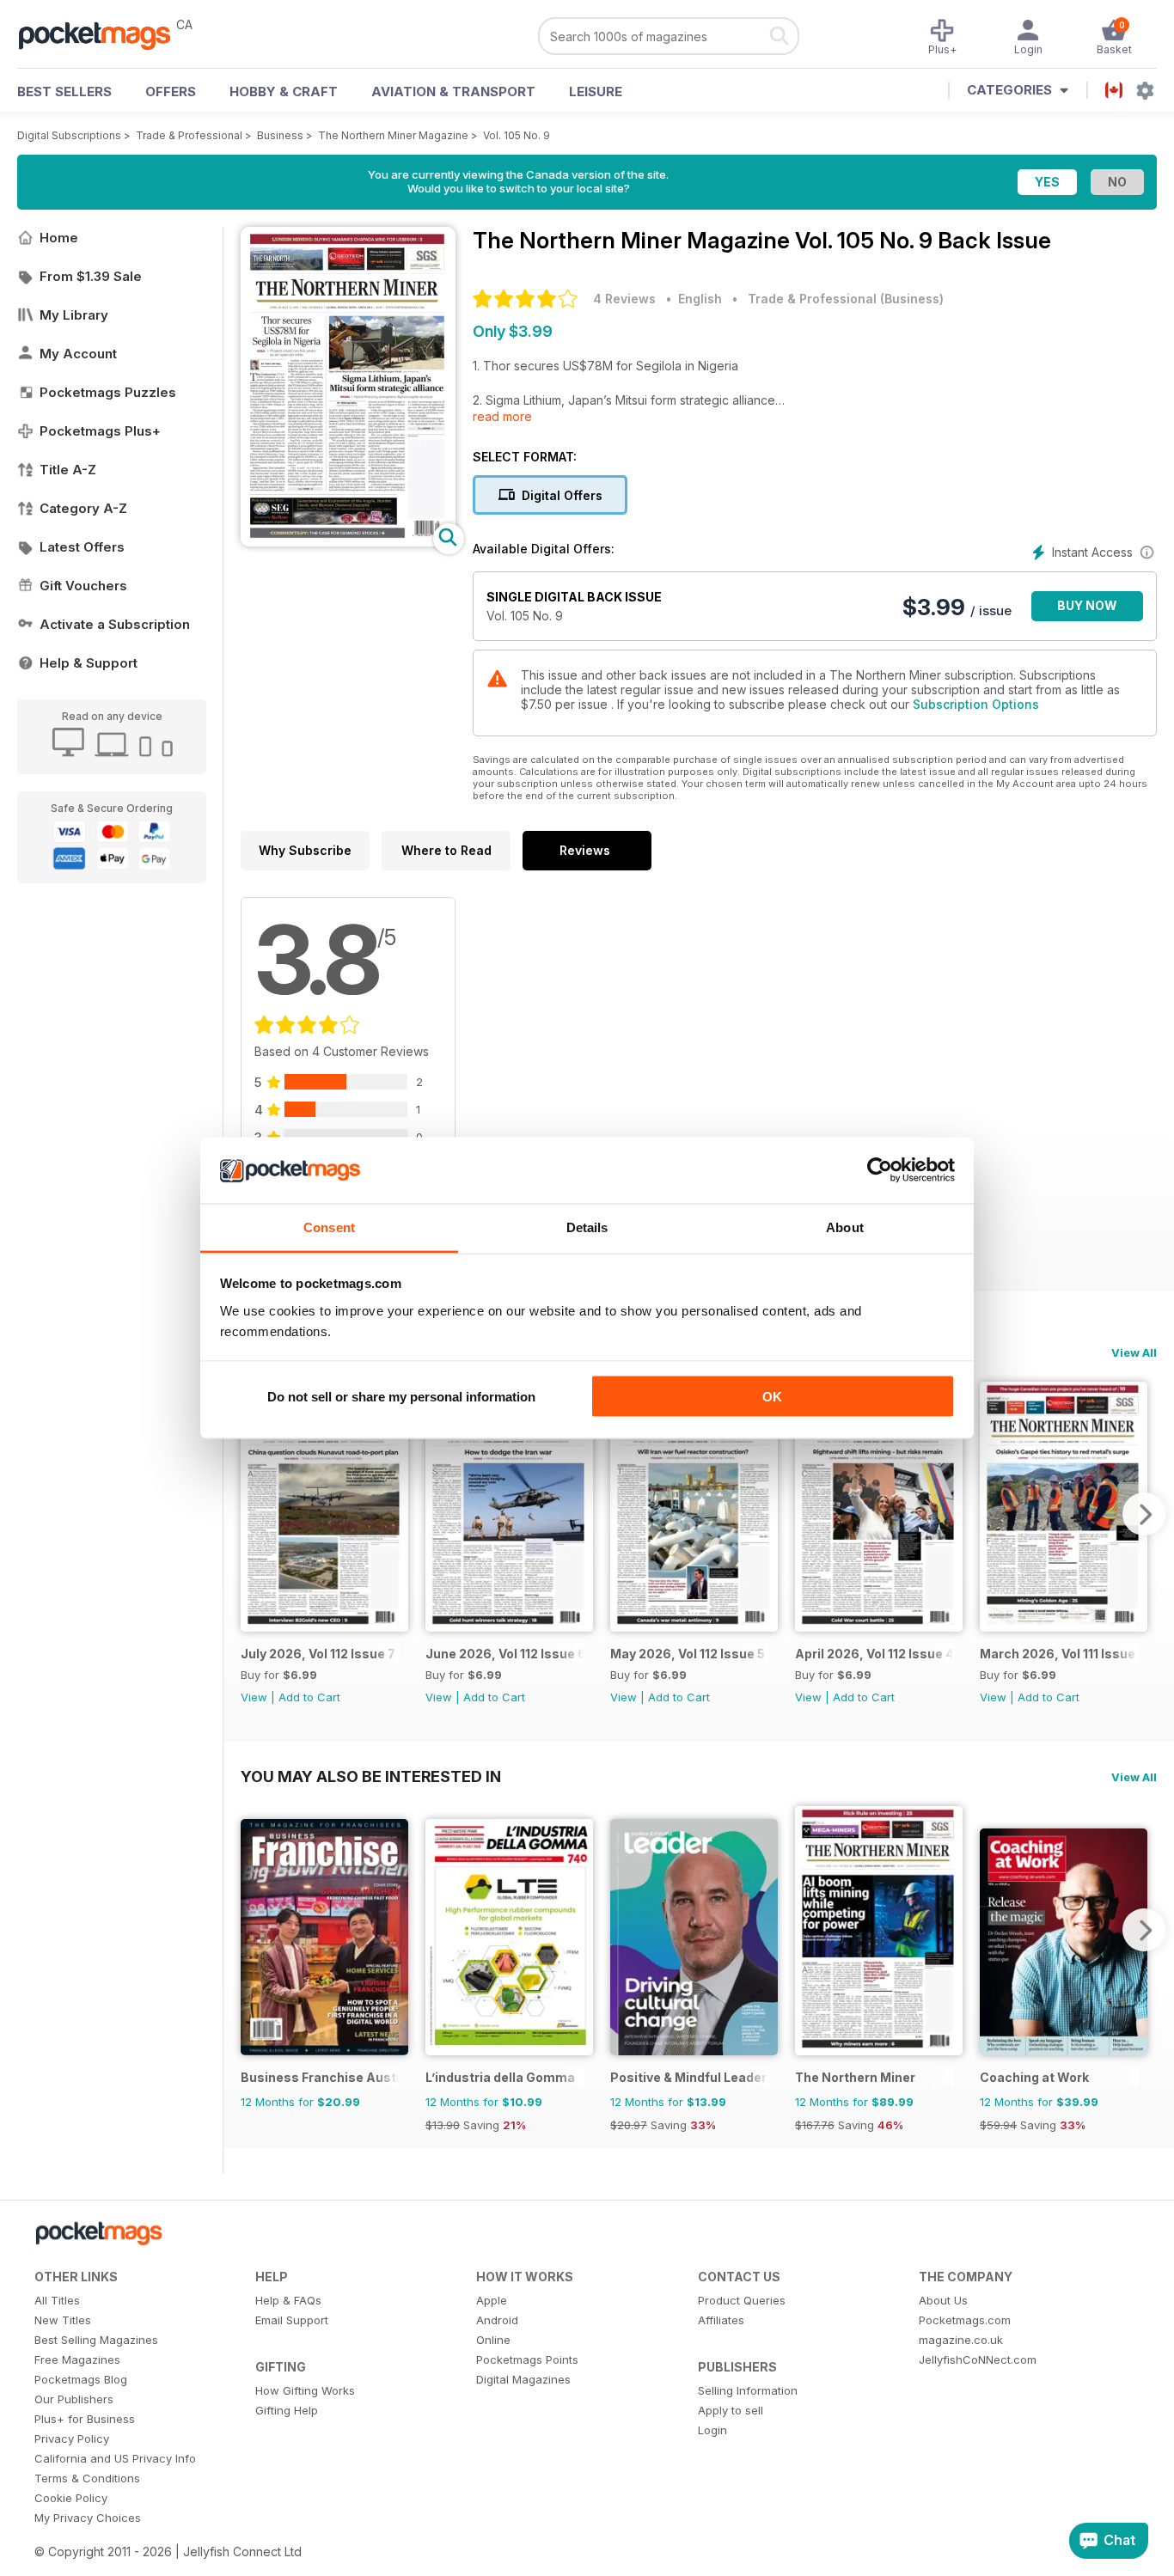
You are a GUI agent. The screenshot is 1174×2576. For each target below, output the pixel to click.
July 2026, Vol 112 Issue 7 (318, 1654)
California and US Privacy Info (115, 2458)
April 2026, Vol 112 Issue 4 (874, 1654)
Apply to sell (731, 2410)
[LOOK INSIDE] (348, 542)
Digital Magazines (523, 2379)
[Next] (1144, 1514)
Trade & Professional (189, 135)
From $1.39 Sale (91, 276)
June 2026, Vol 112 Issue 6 (505, 1654)
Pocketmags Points (527, 2359)
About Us (943, 2300)
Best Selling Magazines (96, 2340)
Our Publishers (74, 2399)
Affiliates (721, 2320)
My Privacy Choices (88, 2518)
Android (497, 2320)
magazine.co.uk (961, 2340)
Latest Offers (82, 547)
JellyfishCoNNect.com (978, 2359)
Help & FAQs (288, 2300)
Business (280, 135)
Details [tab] (587, 1227)
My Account (78, 354)
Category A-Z (83, 508)
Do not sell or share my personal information (401, 1397)
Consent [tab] (329, 1227)
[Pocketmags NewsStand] (103, 34)
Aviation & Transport (453, 92)
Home (59, 238)
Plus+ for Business (85, 2419)
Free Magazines (77, 2359)
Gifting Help (287, 2410)
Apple (492, 2300)
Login (712, 2430)
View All (1134, 1352)
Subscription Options (976, 704)
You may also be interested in (371, 1776)
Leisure (596, 92)
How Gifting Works (305, 2390)
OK (772, 1397)
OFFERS (171, 92)
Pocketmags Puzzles (108, 392)
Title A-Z (68, 470)
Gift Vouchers (83, 586)
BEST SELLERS (64, 92)
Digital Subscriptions (69, 135)
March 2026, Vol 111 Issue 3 (1059, 1654)
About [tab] (845, 1227)
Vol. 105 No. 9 (517, 135)
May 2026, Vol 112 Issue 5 (688, 1654)
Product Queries (742, 2300)
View (254, 1697)
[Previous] (254, 1514)
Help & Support (89, 663)
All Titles (57, 2300)
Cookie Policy (71, 2498)
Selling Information (748, 2390)
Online (493, 2340)
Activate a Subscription (115, 624)
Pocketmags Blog (81, 2379)
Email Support (292, 2320)
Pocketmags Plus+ (100, 431)
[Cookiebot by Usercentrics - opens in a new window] (880, 1170)
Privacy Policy (72, 2439)
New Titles (63, 2320)
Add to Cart (309, 1697)
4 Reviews (624, 299)
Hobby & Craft (284, 92)
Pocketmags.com (965, 2320)
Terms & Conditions (87, 2478)
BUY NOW (1087, 605)
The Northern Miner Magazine (393, 135)
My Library (74, 315)
